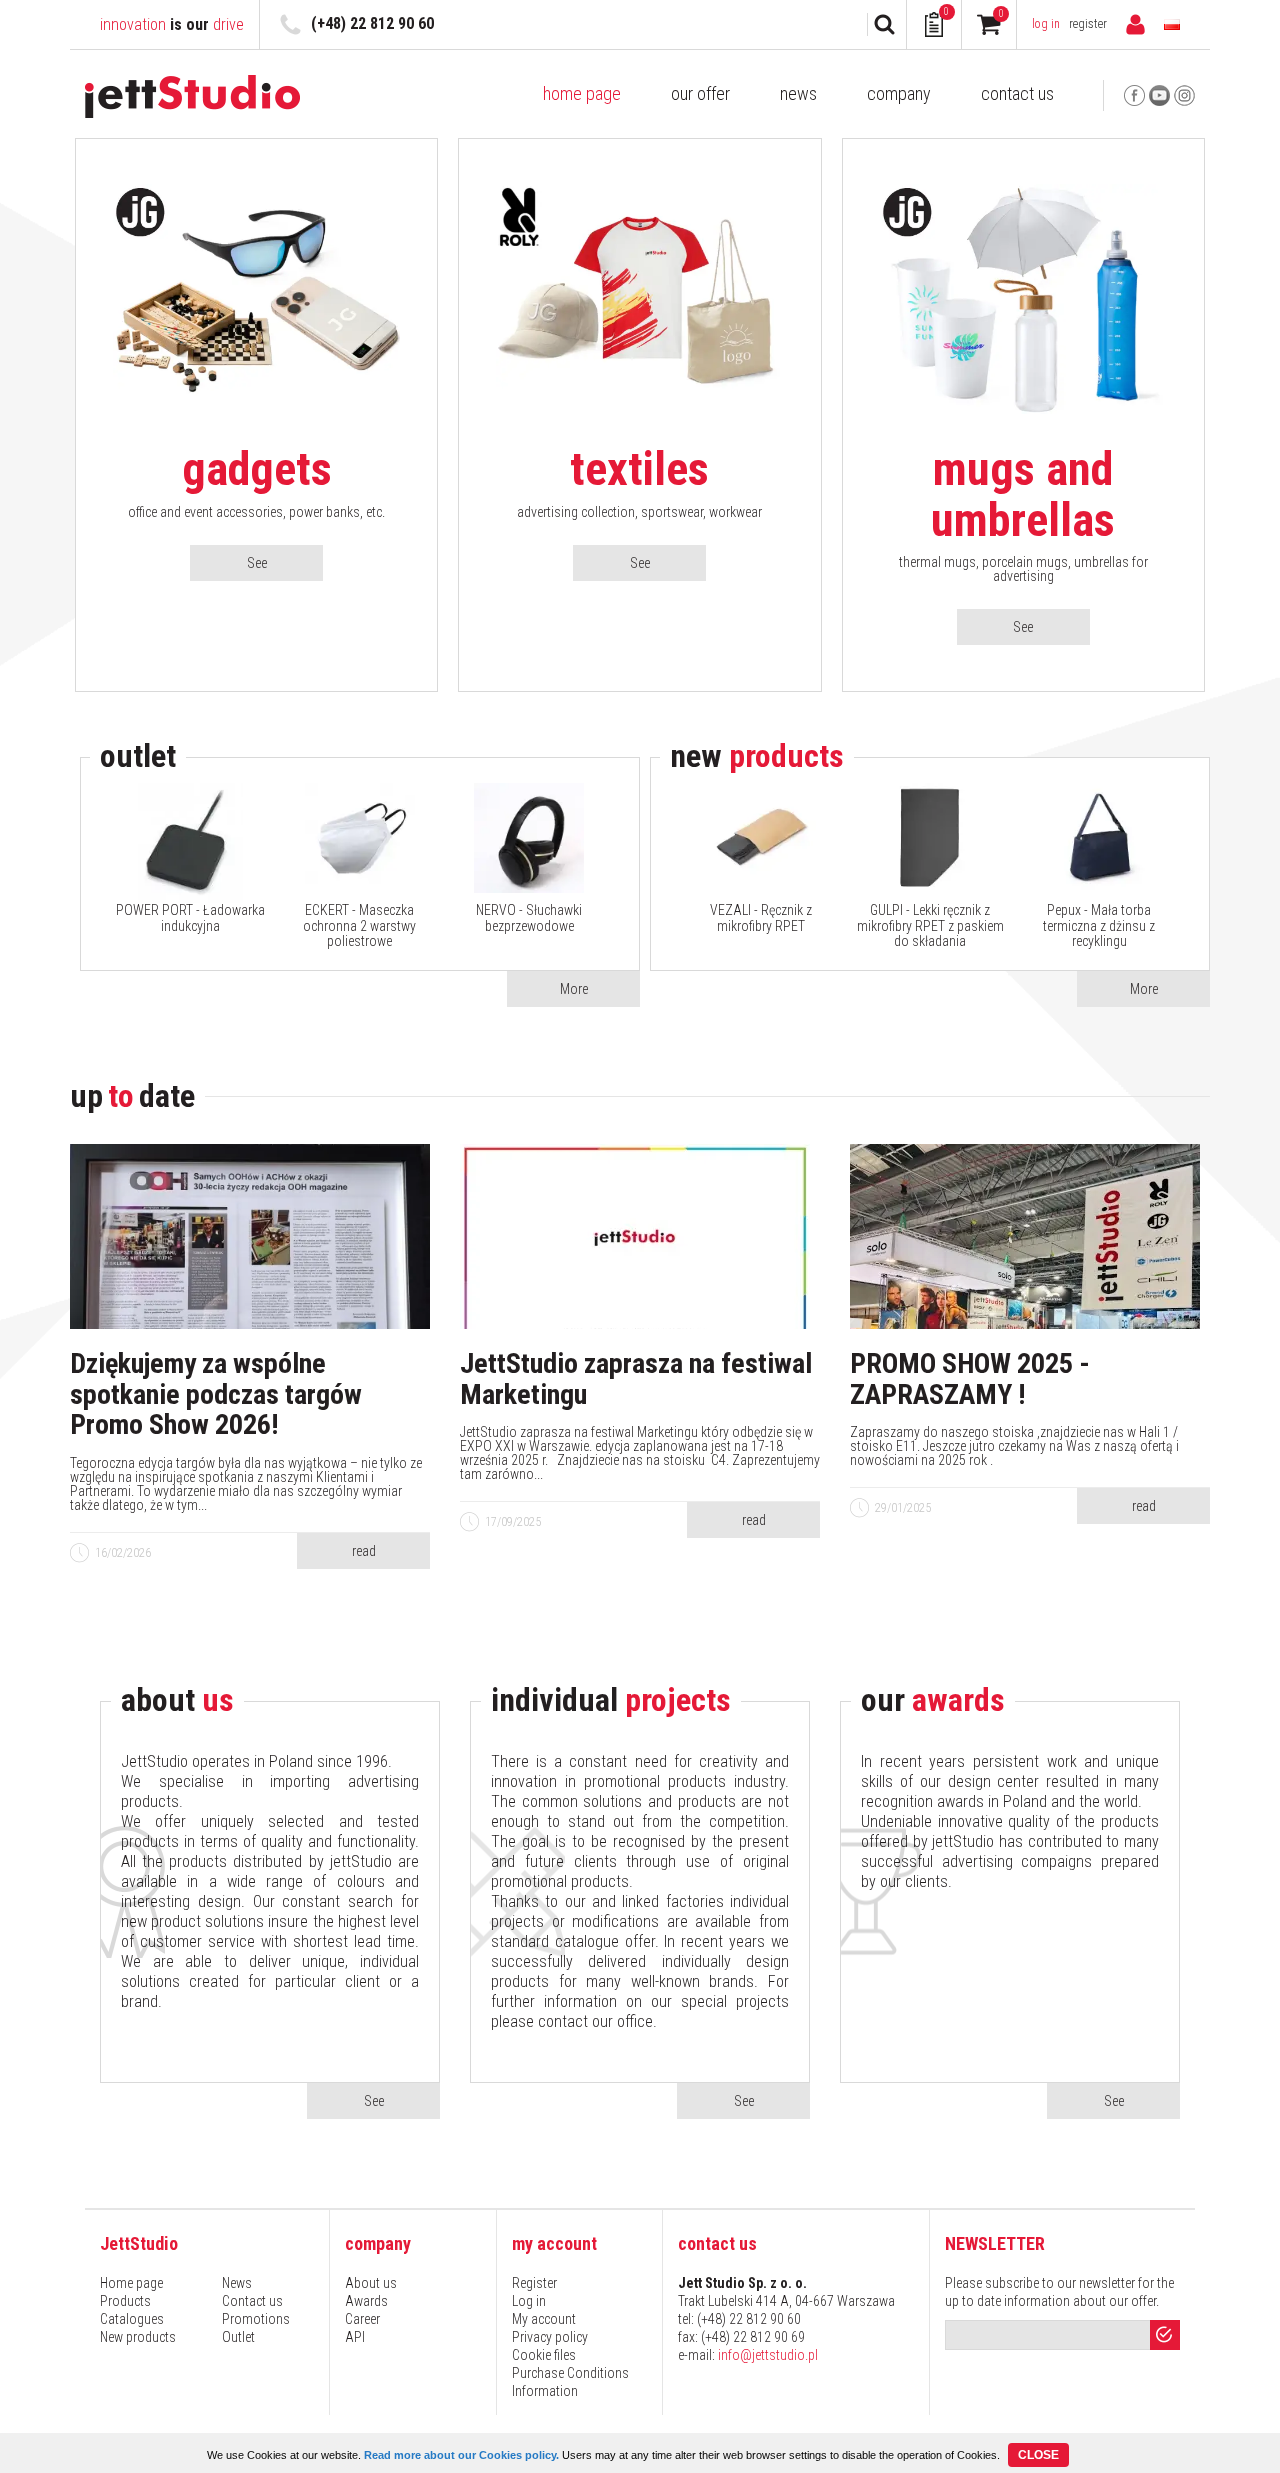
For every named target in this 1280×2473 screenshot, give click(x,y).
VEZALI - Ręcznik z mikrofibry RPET (761, 918)
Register (1088, 24)
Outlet (238, 2337)
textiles (639, 469)
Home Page (582, 94)
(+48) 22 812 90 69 (753, 2337)
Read (364, 1551)
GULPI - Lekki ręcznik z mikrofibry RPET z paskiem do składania (930, 926)
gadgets (257, 469)
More (574, 989)
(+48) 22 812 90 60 (372, 23)
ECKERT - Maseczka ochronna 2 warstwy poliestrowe (359, 926)
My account (544, 2319)
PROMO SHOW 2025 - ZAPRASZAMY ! (970, 1380)
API (355, 2337)
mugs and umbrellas (1023, 494)
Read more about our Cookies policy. (461, 2455)
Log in (1046, 24)
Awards (366, 2301)
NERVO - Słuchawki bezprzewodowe (529, 918)
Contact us (252, 2301)
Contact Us (1017, 94)
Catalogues (132, 2319)
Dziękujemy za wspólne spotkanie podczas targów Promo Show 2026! (216, 1395)
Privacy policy (550, 2337)
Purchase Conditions (570, 2373)
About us (371, 2283)
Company (899, 94)
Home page (131, 2283)
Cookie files (544, 2355)
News (798, 94)
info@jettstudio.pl (768, 2355)
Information (545, 2391)
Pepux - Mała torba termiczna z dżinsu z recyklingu (1099, 926)
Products (125, 2301)
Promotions (256, 2319)
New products (138, 2337)
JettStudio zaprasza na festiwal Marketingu (636, 1380)
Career (362, 2319)
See (257, 563)
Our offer (700, 94)
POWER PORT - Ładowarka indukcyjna (190, 918)
